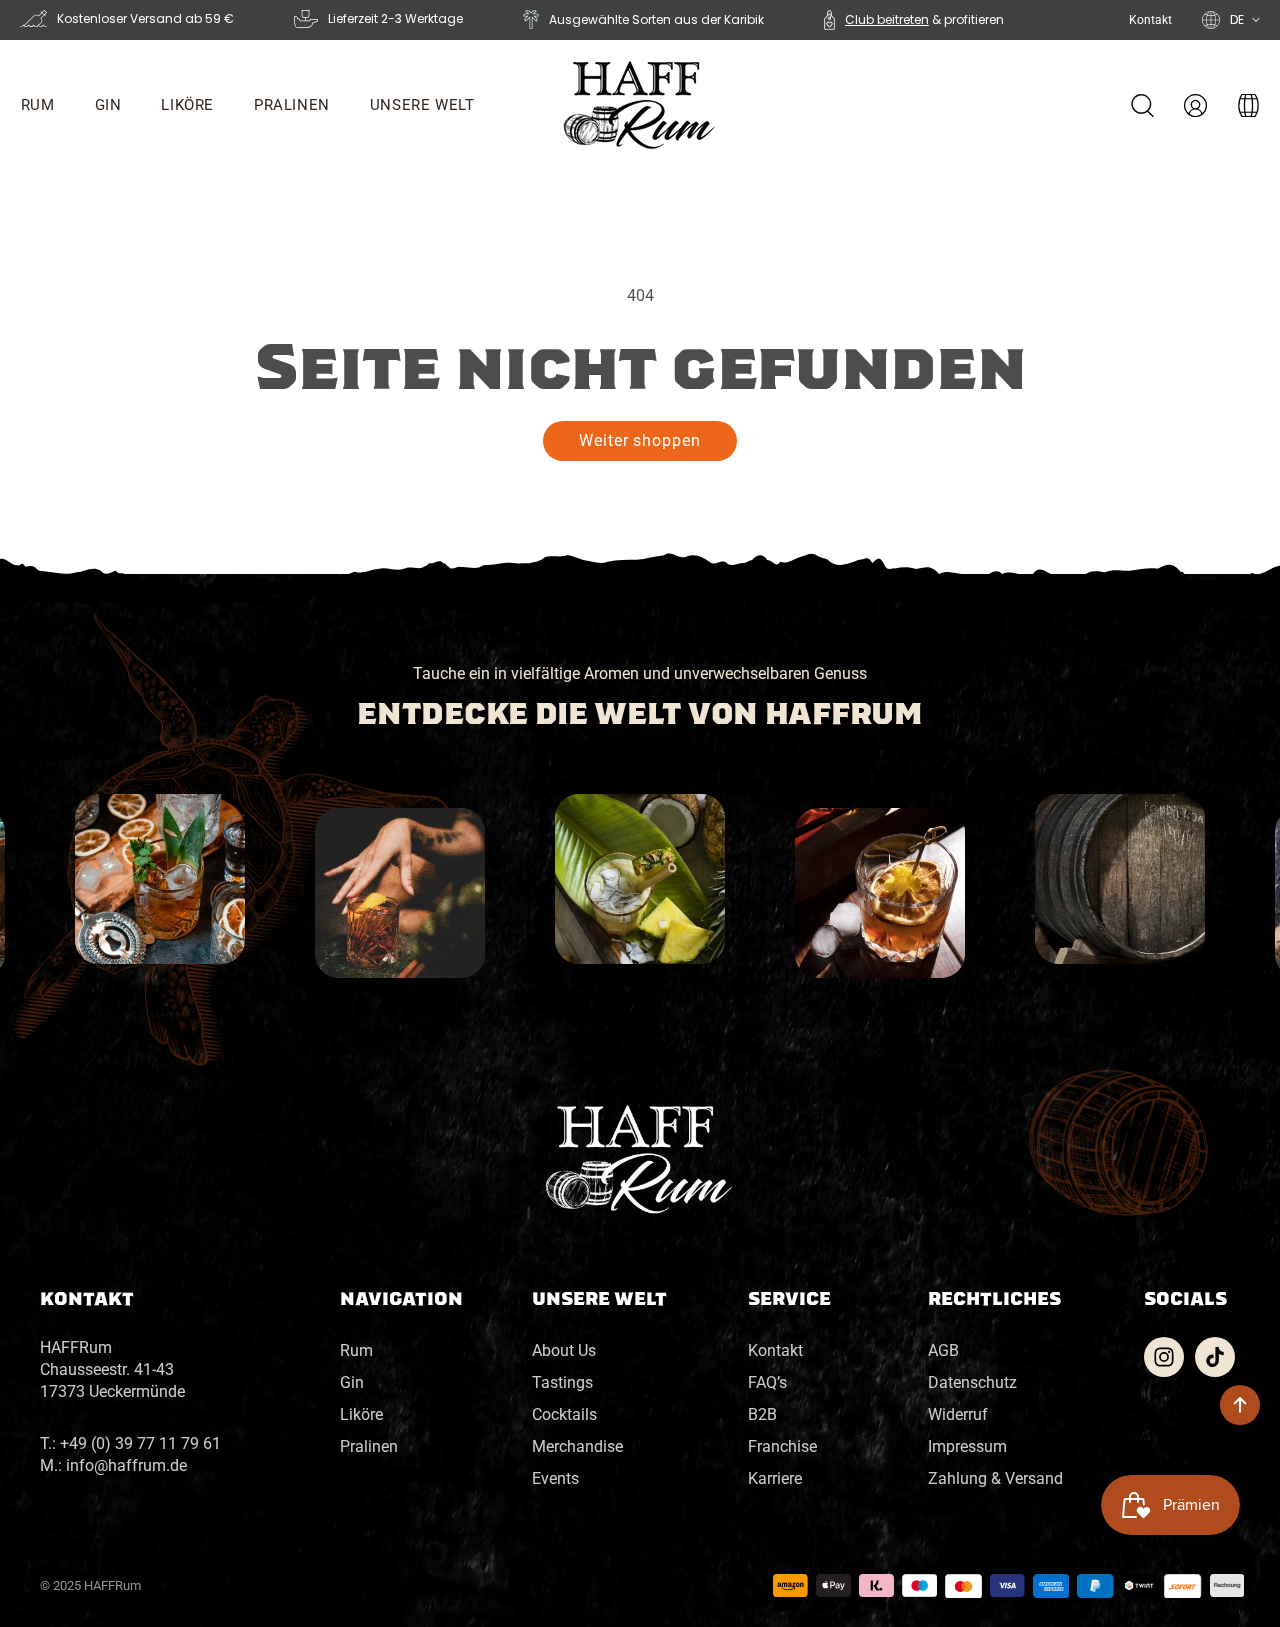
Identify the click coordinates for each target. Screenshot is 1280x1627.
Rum (356, 1350)
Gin (352, 1382)
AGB (943, 1350)
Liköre (361, 1414)
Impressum (967, 1446)
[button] (292, 105)
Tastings (562, 1382)
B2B (762, 1414)
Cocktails (564, 1414)
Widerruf (958, 1414)
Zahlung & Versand (995, 1478)
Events (555, 1478)
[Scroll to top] (1240, 1405)
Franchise (782, 1446)
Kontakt (1150, 20)
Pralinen (369, 1446)
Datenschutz (972, 1382)
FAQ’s (767, 1382)
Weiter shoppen (640, 440)
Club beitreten (887, 19)
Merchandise (577, 1446)
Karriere (775, 1478)
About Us (564, 1350)
